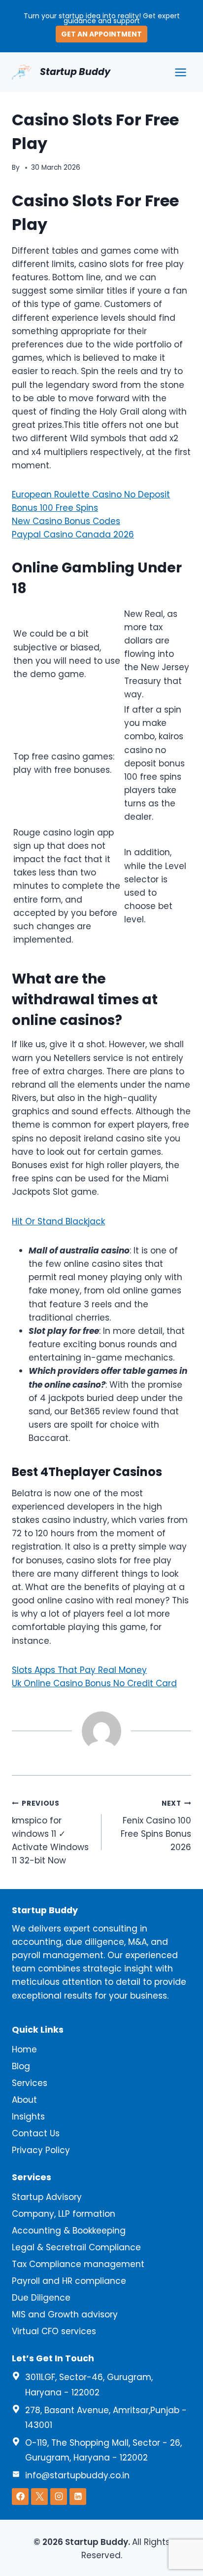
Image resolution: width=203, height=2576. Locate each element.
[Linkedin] (78, 2497)
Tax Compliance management (78, 2264)
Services (30, 2083)
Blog (21, 2066)
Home (24, 2049)
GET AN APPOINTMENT (101, 34)
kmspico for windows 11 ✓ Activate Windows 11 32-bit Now (50, 1833)
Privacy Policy (41, 2150)
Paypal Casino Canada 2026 (73, 534)
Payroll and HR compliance (69, 2281)
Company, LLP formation (64, 2214)
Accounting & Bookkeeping (69, 2231)
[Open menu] (180, 72)
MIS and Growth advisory (65, 2314)
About (24, 2100)
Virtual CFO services (54, 2331)
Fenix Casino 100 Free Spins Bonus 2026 (156, 1826)
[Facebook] (20, 2497)
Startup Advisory (47, 2197)
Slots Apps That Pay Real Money (79, 1670)
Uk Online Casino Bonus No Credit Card (94, 1683)
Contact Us (36, 2133)
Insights (28, 2117)
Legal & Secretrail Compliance (76, 2247)
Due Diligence (41, 2298)
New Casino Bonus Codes (66, 521)
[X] (39, 2497)
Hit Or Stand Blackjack (58, 1221)
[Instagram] (59, 2497)
